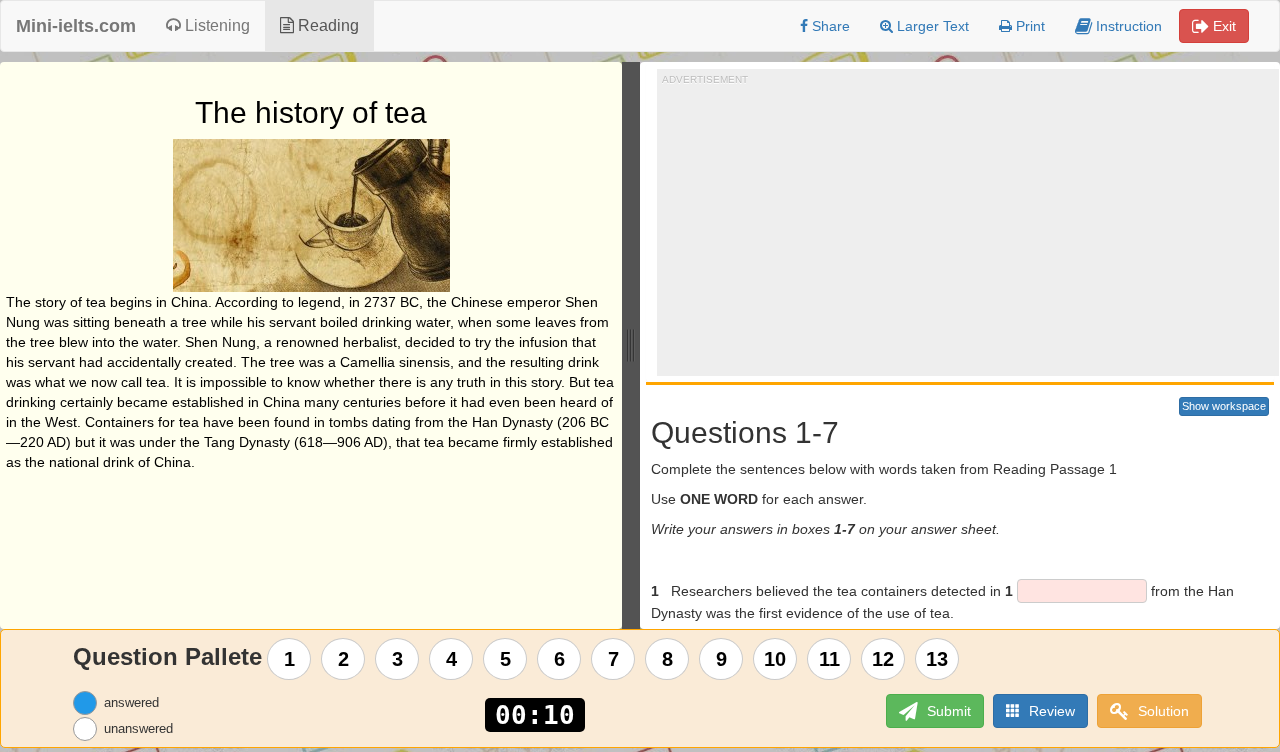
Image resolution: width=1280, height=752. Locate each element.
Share (829, 26)
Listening (215, 25)
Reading (326, 25)
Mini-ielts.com (76, 26)
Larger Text (931, 26)
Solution (1161, 711)
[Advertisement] (971, 226)
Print (1028, 26)
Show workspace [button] (1224, 406)
